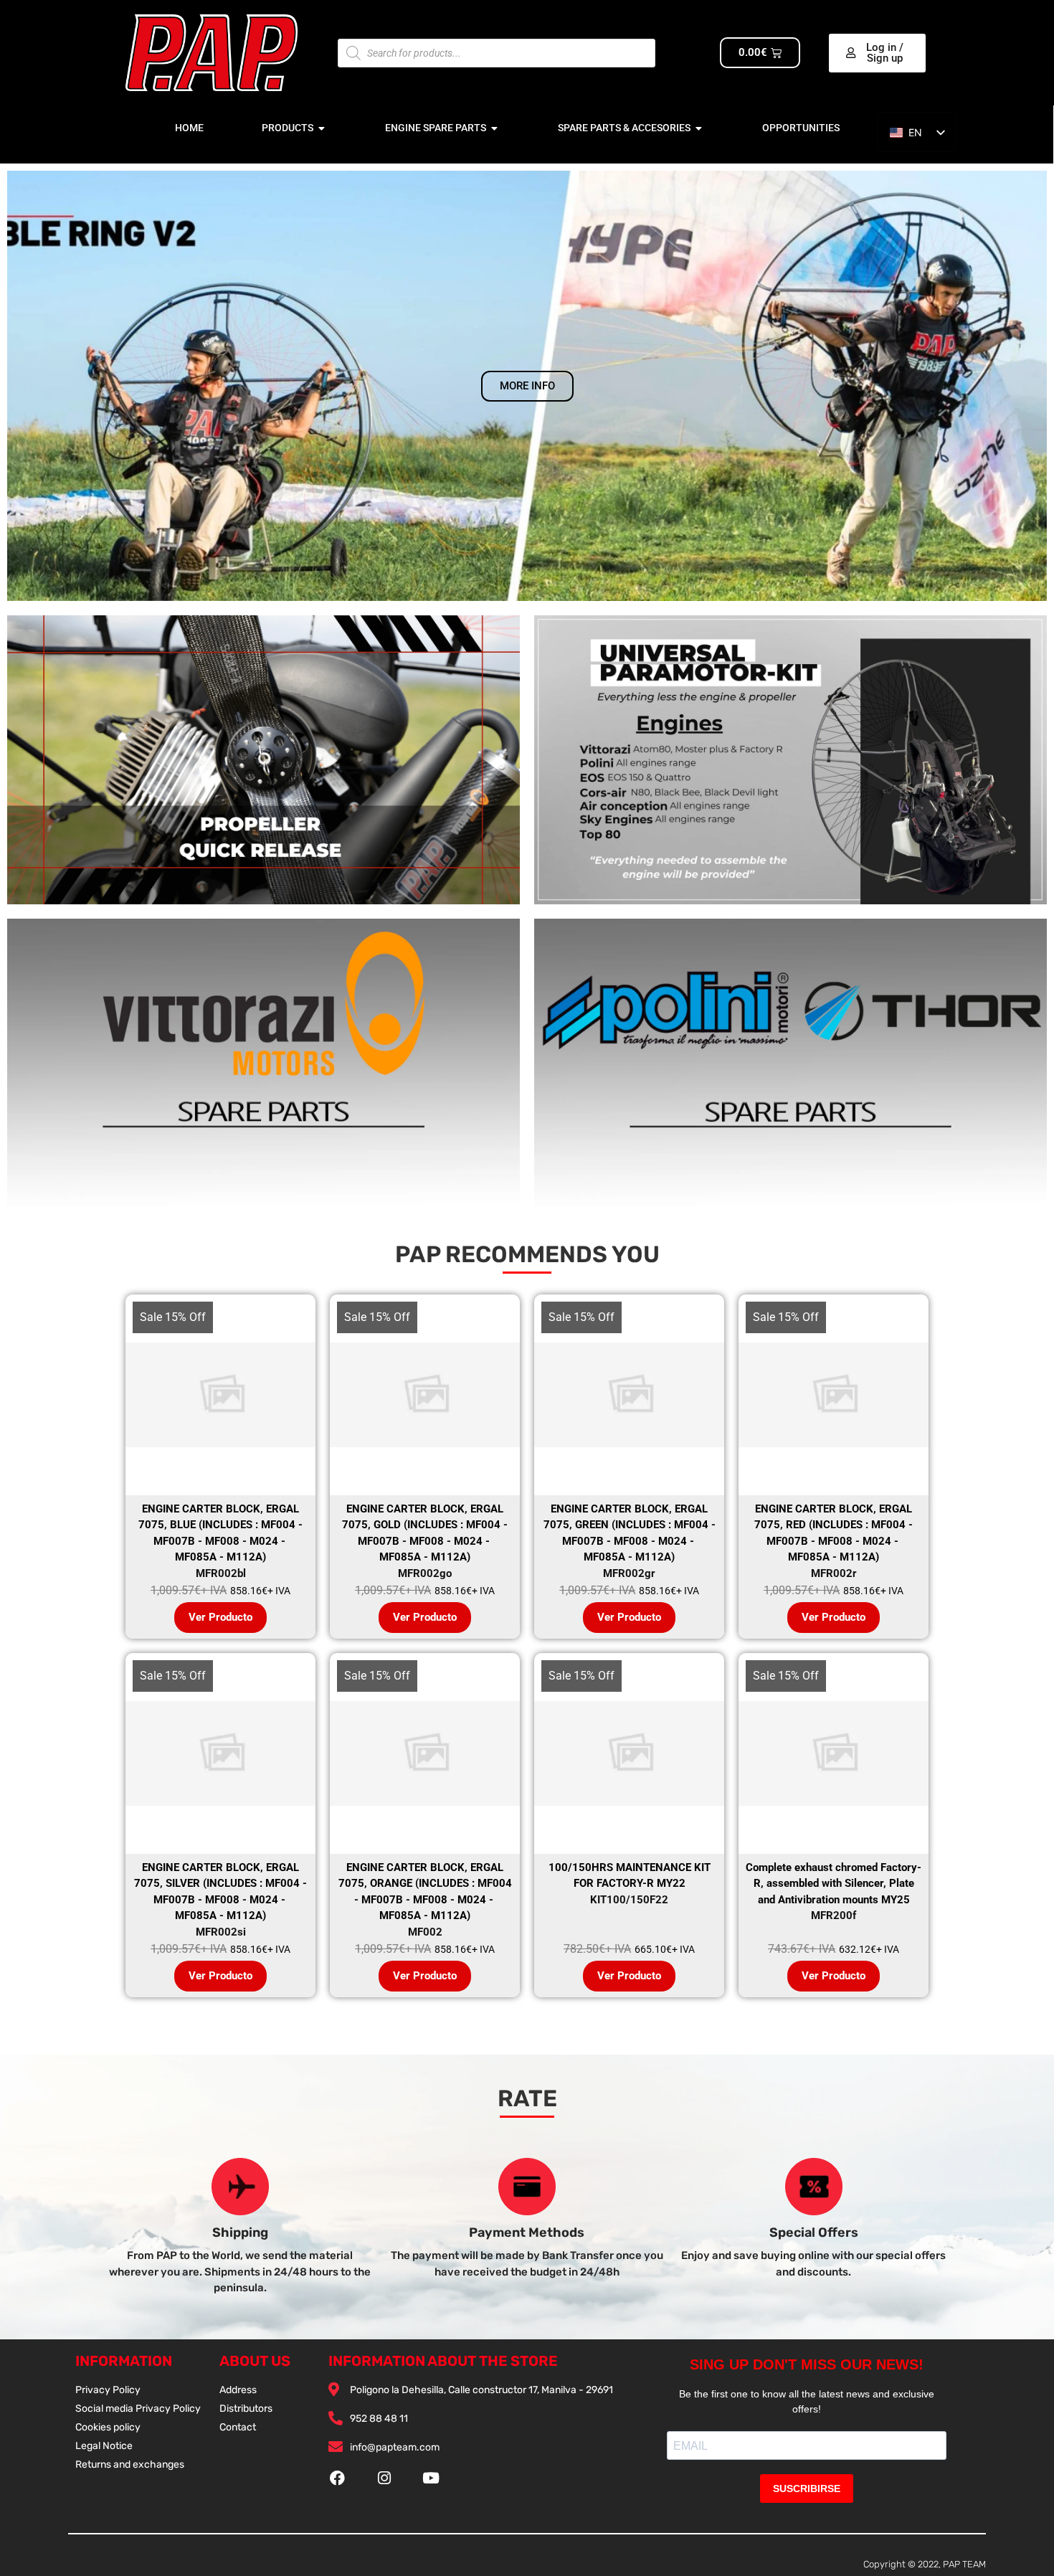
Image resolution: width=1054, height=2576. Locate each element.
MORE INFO (527, 386)
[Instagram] (384, 2478)
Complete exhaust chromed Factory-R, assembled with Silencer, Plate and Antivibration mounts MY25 (834, 1884)
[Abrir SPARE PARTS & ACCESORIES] (699, 128)
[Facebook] (337, 2478)
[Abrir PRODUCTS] (322, 128)
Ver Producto (220, 1617)
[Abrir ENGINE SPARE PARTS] (495, 128)
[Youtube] (431, 2478)
